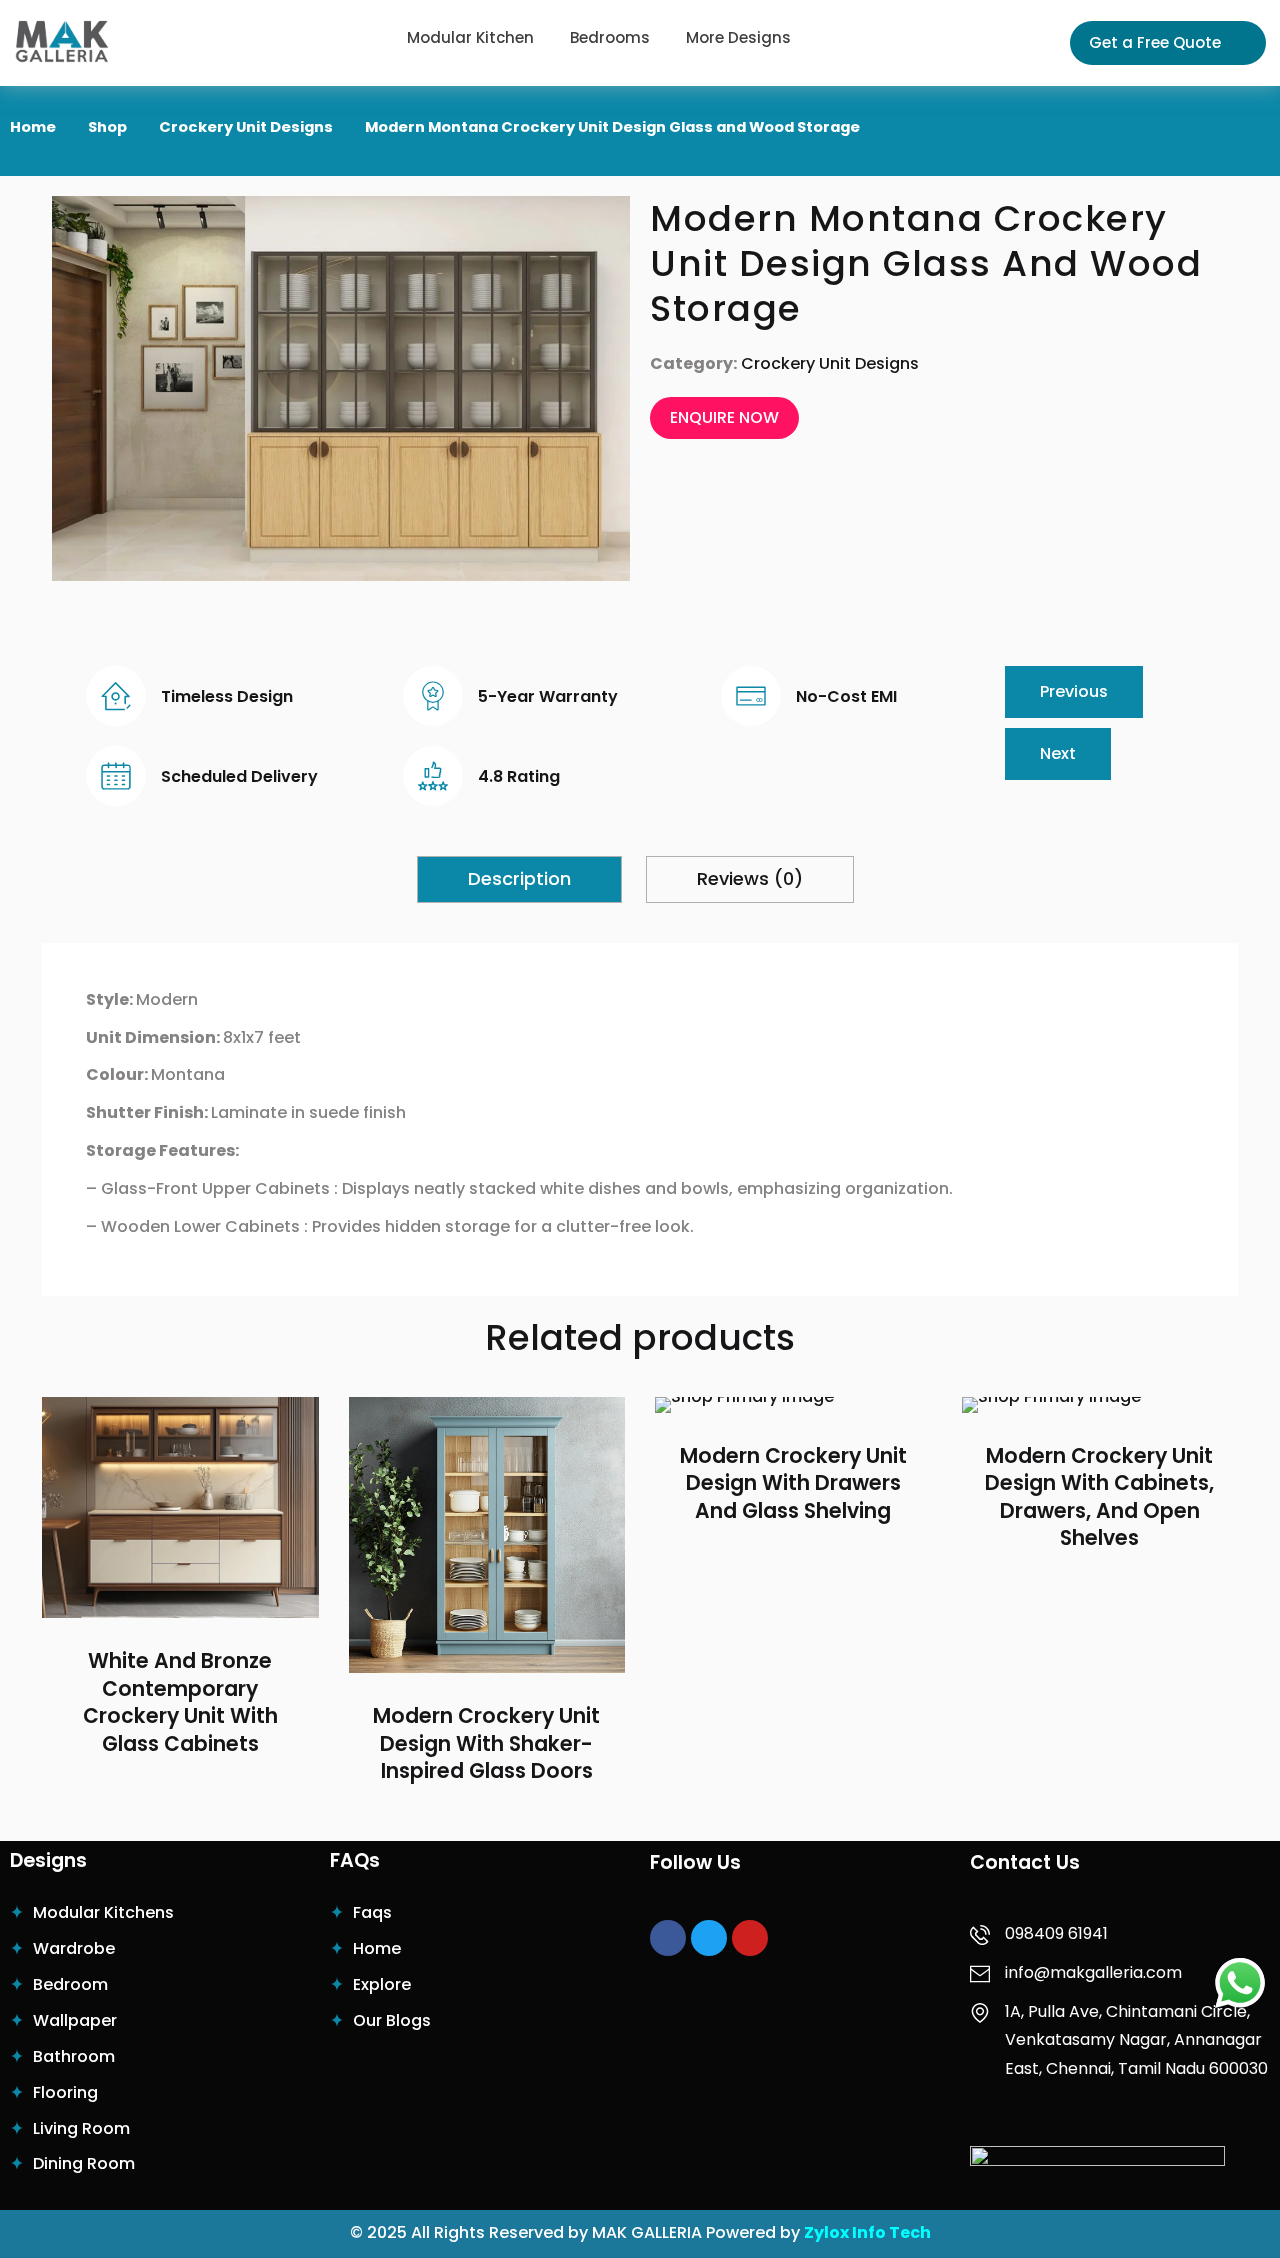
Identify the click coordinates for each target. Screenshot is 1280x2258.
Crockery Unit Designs (246, 127)
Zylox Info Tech (867, 2232)
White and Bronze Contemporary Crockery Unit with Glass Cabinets (180, 1703)
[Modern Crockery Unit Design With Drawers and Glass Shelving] (793, 1405)
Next (1058, 753)
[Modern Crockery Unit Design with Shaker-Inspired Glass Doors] (487, 1535)
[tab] (519, 879)
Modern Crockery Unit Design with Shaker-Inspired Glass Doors (486, 1744)
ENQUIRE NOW (724, 417)
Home (33, 127)
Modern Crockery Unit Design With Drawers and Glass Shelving (793, 1484)
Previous (1074, 691)
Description (519, 878)
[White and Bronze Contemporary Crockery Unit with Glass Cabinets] (180, 1507)
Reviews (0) (750, 878)
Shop (107, 127)
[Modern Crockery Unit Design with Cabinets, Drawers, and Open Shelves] (1100, 1405)
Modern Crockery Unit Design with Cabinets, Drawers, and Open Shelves (1099, 1498)
